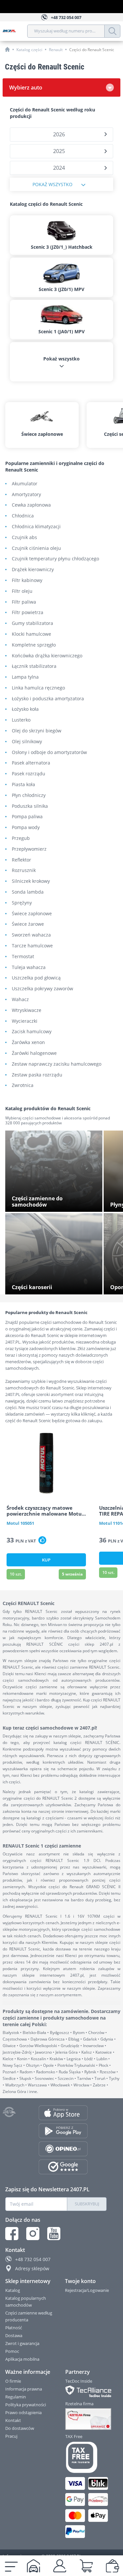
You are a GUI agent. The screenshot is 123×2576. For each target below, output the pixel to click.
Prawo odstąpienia (23, 2412)
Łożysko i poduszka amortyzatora (48, 699)
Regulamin (16, 2397)
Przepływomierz (29, 849)
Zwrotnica (23, 1085)
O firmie (13, 2381)
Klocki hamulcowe (31, 634)
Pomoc (12, 2351)
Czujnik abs (24, 538)
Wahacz (20, 1000)
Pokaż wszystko (52, 184)
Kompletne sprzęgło (34, 645)
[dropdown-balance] (113, 2566)
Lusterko (21, 720)
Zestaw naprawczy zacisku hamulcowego (57, 1064)
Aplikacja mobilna (22, 2359)
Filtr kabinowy (27, 581)
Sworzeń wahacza (31, 935)
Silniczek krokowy (31, 881)
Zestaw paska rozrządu (37, 1075)
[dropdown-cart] (86, 2566)
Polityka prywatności (26, 2405)
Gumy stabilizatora (32, 623)
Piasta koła (23, 785)
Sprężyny (22, 903)
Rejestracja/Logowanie (87, 2290)
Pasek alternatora (31, 763)
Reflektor (21, 860)
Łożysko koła (25, 709)
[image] (46, 1463)
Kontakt (13, 2420)
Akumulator (25, 484)
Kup (46, 1560)
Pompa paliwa (27, 817)
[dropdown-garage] (33, 2566)
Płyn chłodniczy (29, 795)
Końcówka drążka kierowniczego (47, 656)
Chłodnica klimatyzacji (36, 527)
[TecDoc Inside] (86, 2391)
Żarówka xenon (28, 1043)
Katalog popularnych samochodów (26, 2302)
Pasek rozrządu (29, 774)
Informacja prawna (24, 2389)
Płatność (14, 2328)
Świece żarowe (28, 924)
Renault (56, 50)
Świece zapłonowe (32, 914)
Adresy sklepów (32, 2268)
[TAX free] (86, 2457)
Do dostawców (20, 2428)
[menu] (11, 2566)
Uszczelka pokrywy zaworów (42, 989)
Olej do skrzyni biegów (37, 731)
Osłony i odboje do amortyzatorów (49, 753)
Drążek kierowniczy (33, 570)
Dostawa (14, 2335)
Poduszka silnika (30, 806)
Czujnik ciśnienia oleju (36, 548)
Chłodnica (23, 516)
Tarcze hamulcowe (32, 946)
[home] (7, 49)
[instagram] (33, 2234)
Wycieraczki (25, 1021)
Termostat (23, 957)
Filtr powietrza (28, 613)
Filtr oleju (22, 591)
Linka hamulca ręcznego (38, 688)
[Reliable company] (86, 2419)
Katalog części (29, 50)
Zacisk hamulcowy (32, 1032)
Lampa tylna (25, 677)
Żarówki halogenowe (34, 1053)
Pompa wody (26, 828)
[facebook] (12, 2234)
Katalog (13, 2290)
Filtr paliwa (24, 602)
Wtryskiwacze (27, 1010)
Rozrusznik (24, 871)
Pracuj (11, 2436)
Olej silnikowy (27, 742)
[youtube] (54, 2234)
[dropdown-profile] (60, 2566)
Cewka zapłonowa (31, 505)
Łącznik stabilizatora (34, 666)
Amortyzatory (26, 495)
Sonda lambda (28, 892)
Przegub (21, 838)
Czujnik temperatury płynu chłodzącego (55, 559)
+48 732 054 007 (33, 2259)
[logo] (15, 31)
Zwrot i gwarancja (22, 2343)
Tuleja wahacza (29, 968)
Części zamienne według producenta (29, 2316)
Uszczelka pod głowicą (36, 978)
